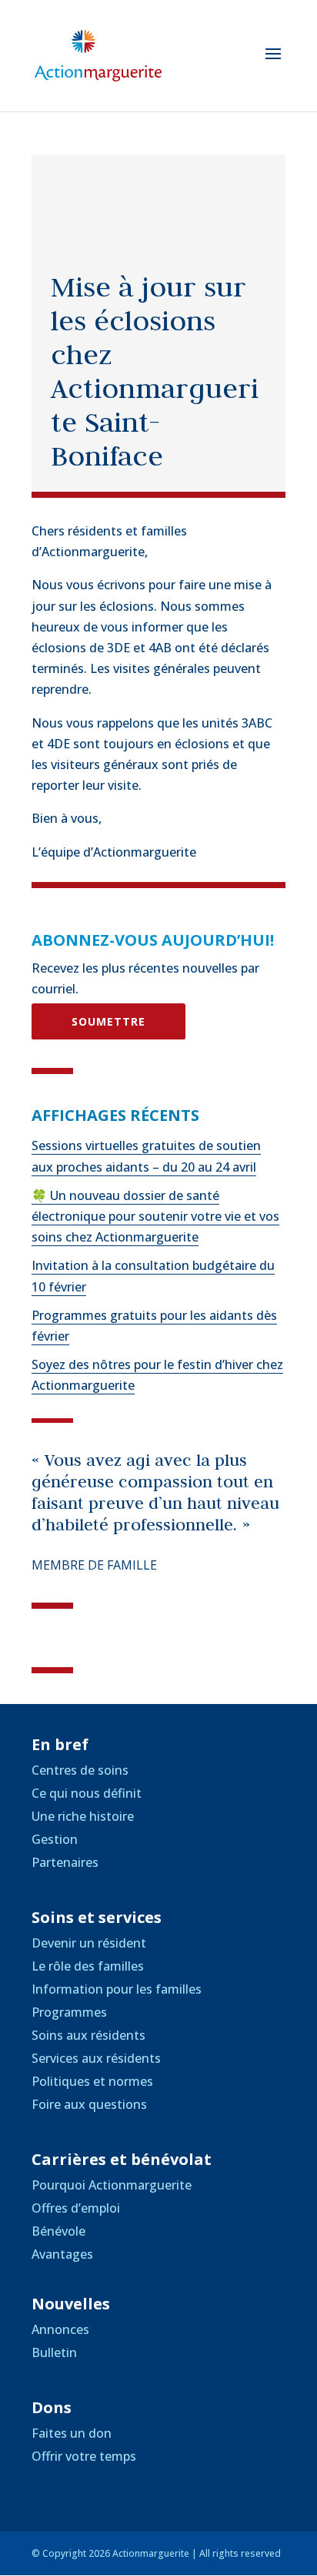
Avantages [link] (62, 2254)
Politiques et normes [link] (92, 2081)
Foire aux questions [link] (89, 2104)
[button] (273, 64)
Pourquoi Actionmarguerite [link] (112, 2185)
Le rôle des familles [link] (88, 1966)
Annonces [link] (60, 2329)
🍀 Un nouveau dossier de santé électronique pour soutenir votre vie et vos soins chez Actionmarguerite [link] (155, 1216)
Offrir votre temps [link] (84, 2456)
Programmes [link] (69, 2012)
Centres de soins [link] (80, 1770)
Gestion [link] (55, 1839)
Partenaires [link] (65, 1862)
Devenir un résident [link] (89, 1943)
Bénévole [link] (58, 2231)
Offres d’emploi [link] (76, 2208)
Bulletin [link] (54, 2352)
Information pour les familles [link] (117, 1989)
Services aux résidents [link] (96, 2058)
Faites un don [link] (72, 2433)
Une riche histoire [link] (83, 1816)
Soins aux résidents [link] (88, 2035)
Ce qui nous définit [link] (87, 1793)
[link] (98, 55)
